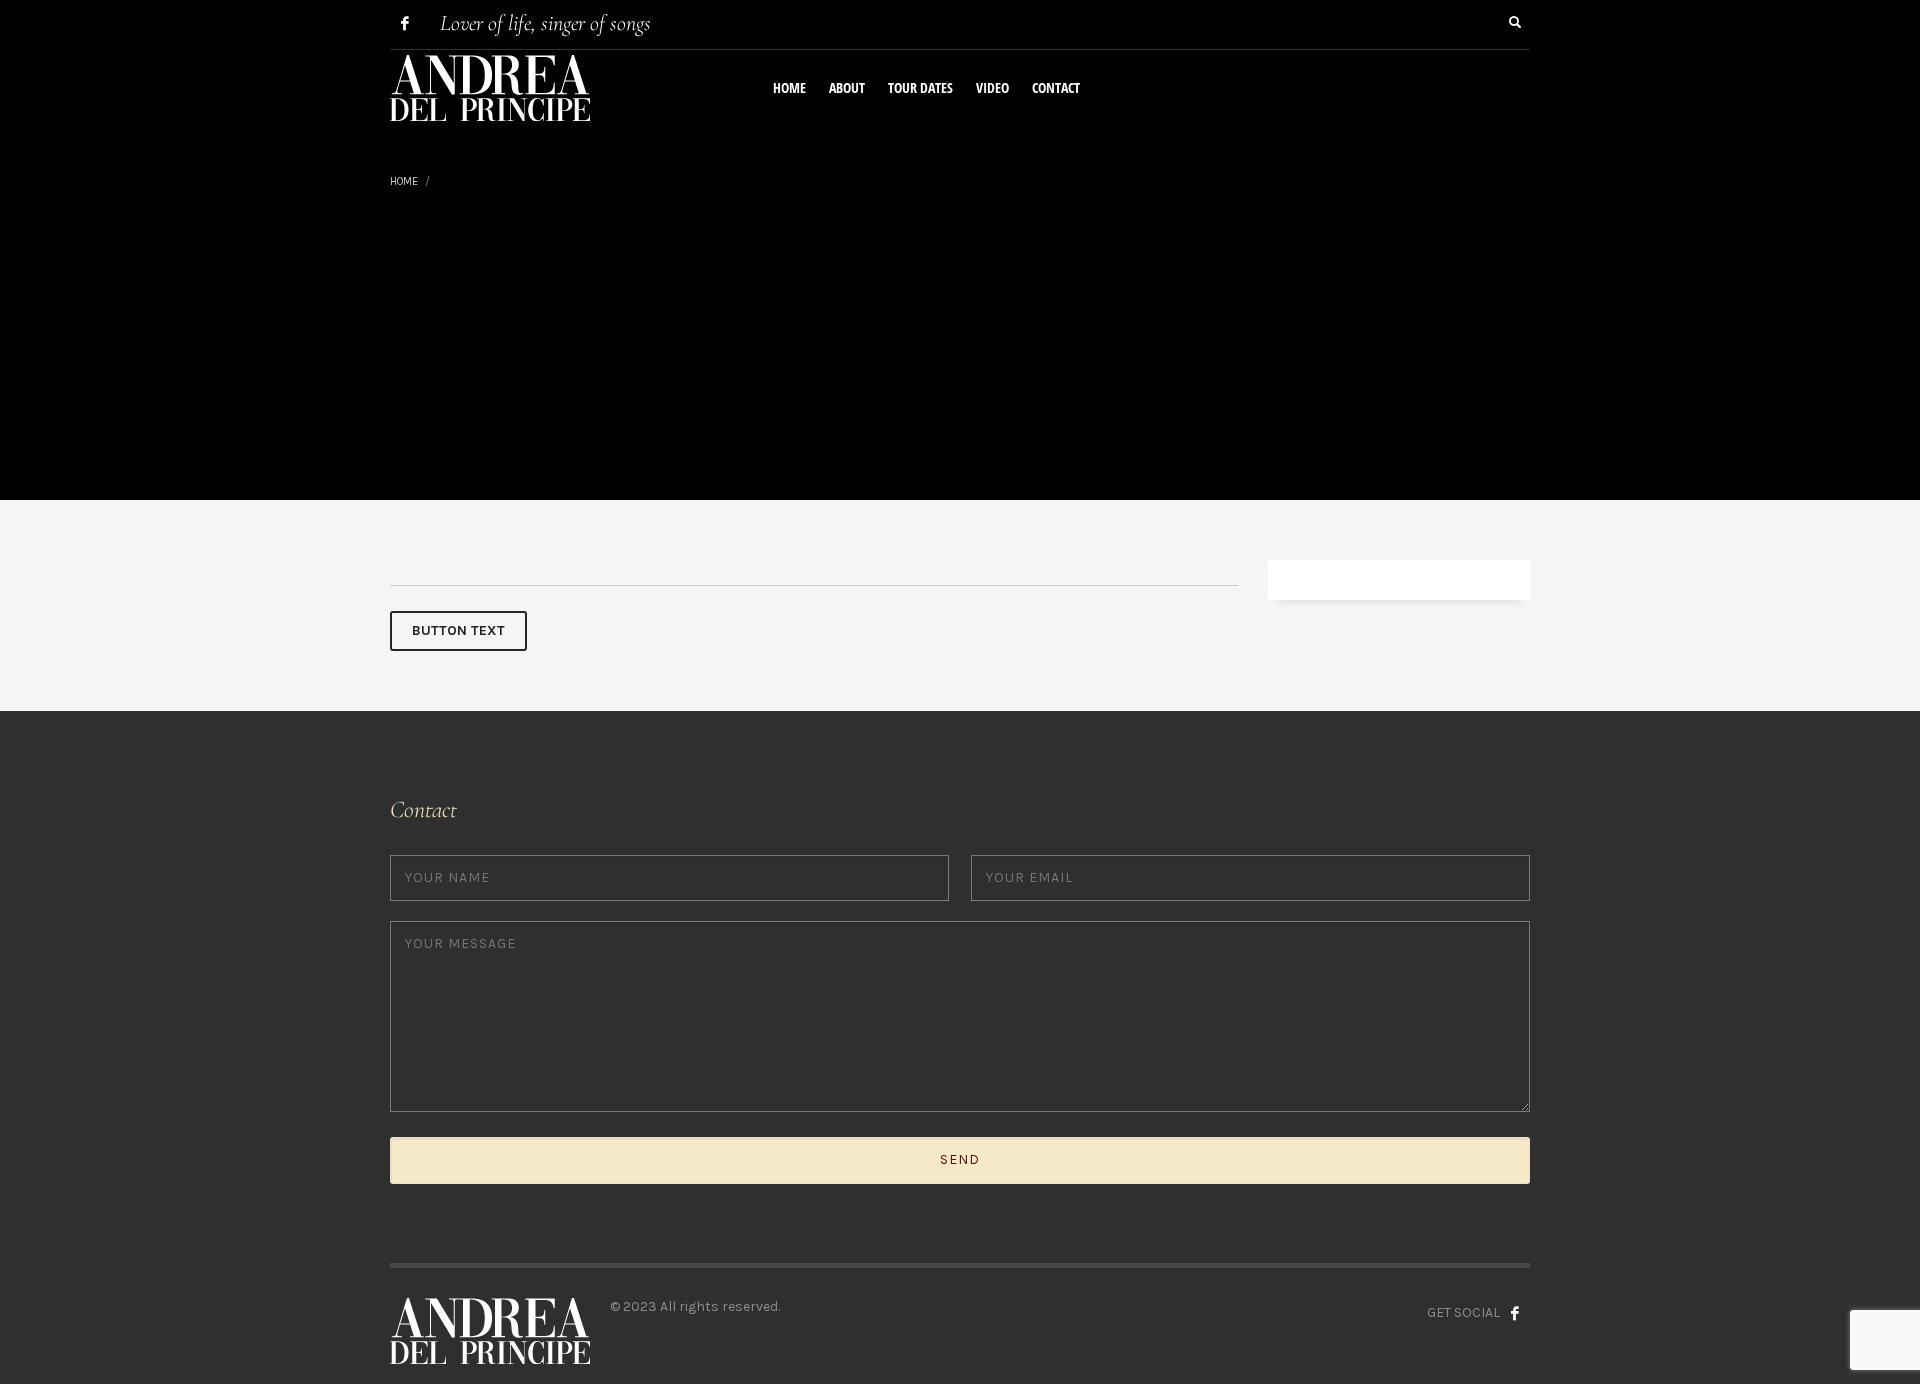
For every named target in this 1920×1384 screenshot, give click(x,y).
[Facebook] (405, 23)
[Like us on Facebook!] (1515, 1313)
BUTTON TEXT (458, 630)
